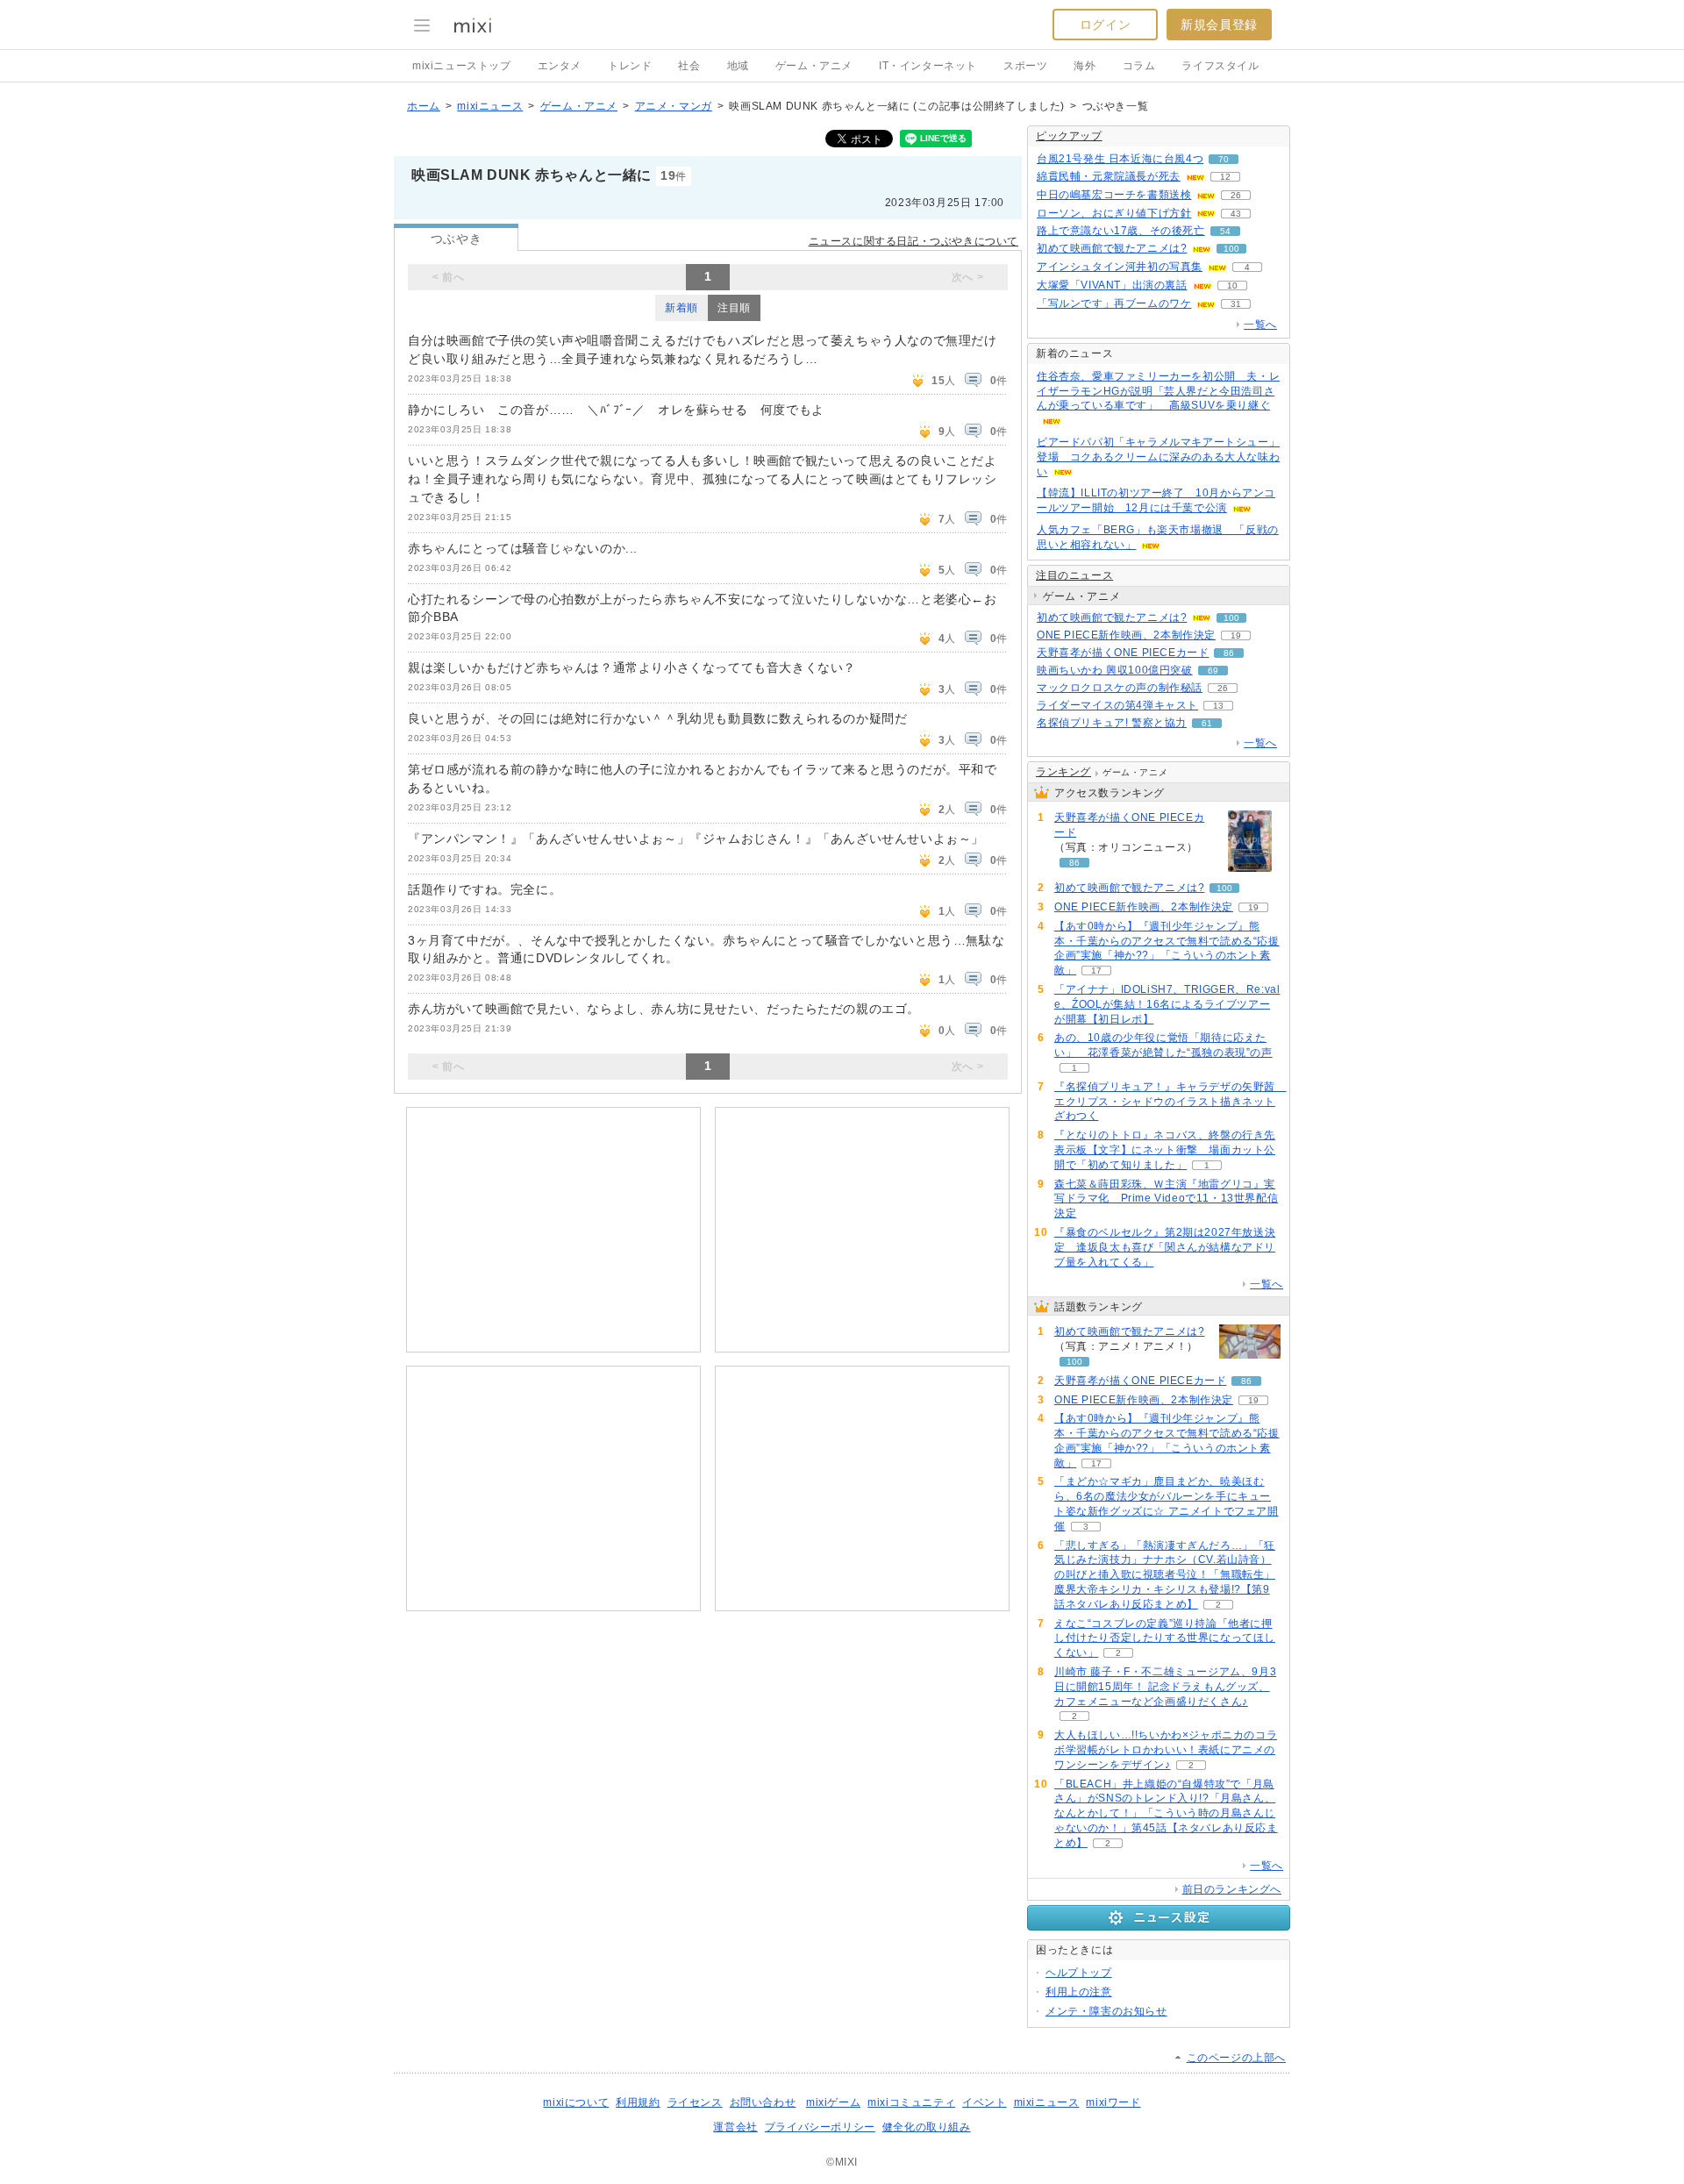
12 (1225, 177)
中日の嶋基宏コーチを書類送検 (1114, 195)
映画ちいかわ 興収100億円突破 (1115, 670)
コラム (1139, 66)
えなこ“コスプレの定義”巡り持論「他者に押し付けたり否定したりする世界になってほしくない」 (1165, 1638)
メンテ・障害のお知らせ (1106, 2011)
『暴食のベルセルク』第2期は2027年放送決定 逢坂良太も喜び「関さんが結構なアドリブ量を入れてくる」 (1165, 1247)
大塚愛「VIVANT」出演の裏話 (1112, 285)
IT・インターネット (928, 66)
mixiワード (1113, 2102)
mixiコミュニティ (911, 2102)
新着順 (681, 308)
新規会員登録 (1219, 25)
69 (1213, 671)
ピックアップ (1069, 136)
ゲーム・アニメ (814, 66)
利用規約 (638, 2102)
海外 (1085, 66)
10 (1232, 285)
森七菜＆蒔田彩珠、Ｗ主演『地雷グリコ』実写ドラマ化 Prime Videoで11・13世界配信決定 (1166, 1199)
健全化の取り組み (927, 2127)
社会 (689, 66)
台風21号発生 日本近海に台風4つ (1120, 159)
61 (1207, 723)
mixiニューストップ (462, 66)
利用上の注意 (1079, 1992)
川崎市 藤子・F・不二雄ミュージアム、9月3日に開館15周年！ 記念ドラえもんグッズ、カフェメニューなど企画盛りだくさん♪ (1165, 1687)
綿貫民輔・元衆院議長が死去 (1109, 176)
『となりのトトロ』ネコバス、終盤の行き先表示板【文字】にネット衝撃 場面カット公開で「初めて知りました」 (1165, 1150)
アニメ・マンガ (674, 106)
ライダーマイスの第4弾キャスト (1117, 705)
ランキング (1063, 772)
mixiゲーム (833, 2102)
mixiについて (576, 2102)
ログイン (1105, 25)
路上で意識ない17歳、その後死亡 (1121, 231)
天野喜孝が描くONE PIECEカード (1123, 653)
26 (1236, 195)
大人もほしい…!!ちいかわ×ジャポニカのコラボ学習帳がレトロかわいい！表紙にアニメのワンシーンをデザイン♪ (1166, 1750)
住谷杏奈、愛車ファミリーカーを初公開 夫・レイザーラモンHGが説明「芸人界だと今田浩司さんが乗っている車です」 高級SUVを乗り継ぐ (1158, 391)
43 (1236, 214)
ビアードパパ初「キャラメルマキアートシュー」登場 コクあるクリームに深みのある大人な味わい (1158, 457)
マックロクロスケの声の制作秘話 (1120, 688)
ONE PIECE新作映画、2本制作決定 (1126, 635)
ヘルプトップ (1079, 1973)
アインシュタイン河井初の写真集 (1120, 267)
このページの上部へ (1236, 2058)
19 (1236, 635)
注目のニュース (1074, 575)
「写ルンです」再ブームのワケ (1114, 303)
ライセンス (695, 2102)
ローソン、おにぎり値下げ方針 (1114, 213)
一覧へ (1260, 325)
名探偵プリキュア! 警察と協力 (1112, 723)
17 (1096, 971)
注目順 (734, 308)
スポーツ (1025, 66)
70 (1224, 159)
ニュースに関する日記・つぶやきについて (913, 241)
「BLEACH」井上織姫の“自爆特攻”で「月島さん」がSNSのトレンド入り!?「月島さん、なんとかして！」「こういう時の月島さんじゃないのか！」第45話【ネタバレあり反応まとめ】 (1166, 1813)
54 (1225, 231)
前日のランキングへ (1232, 1889)
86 (1229, 653)
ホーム (424, 106)
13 (1218, 706)
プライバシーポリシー (820, 2127)
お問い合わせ (763, 2102)
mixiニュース (490, 106)
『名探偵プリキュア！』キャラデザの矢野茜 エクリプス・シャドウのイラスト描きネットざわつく (1170, 1102)
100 (1231, 249)
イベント (984, 2102)
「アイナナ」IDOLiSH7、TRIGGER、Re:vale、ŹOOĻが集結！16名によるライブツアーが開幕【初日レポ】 (1167, 1004)
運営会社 (735, 2127)
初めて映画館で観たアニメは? (1112, 248)
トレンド (630, 66)
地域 (738, 66)
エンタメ (560, 66)
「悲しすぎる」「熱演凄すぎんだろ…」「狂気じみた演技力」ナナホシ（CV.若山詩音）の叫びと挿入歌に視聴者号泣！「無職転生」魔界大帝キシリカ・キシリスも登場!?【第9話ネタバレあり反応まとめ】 (1165, 1575)
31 (1236, 304)
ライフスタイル (1220, 66)
